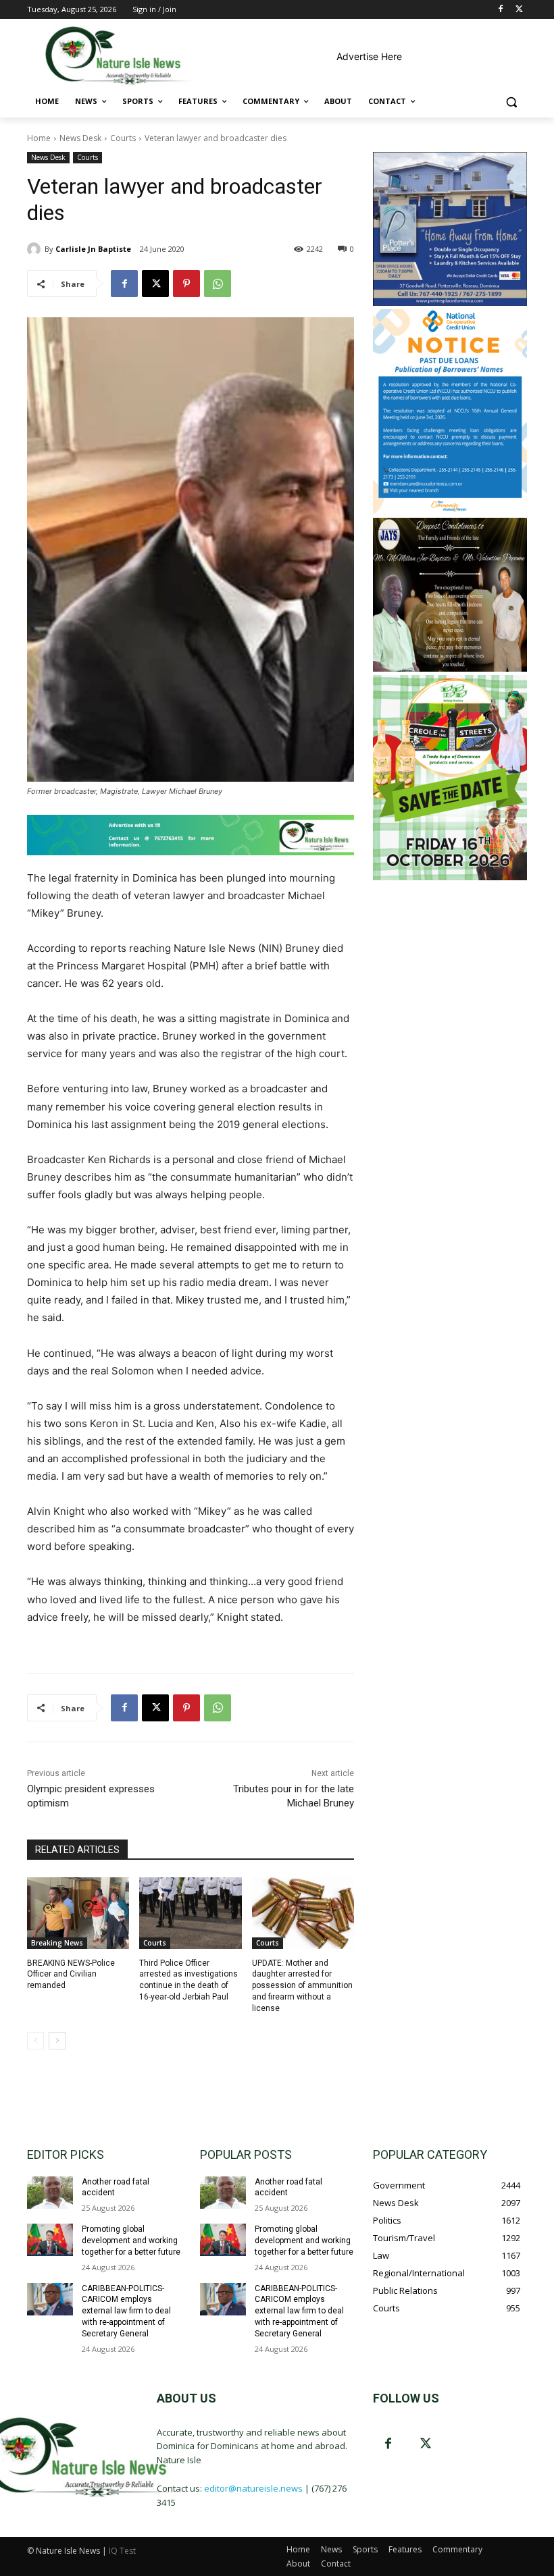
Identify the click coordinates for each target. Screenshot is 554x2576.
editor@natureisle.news (253, 2488)
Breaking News (57, 1943)
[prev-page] (35, 2041)
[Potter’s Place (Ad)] (450, 302)
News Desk (80, 138)
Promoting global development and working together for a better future (131, 2240)
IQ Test (122, 2551)
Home (39, 138)
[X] (519, 10)
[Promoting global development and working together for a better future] (50, 2240)
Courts (123, 138)
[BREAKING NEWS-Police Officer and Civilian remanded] (78, 1913)
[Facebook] (500, 10)
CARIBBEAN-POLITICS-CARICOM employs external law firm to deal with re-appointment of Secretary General (126, 2311)
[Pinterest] (186, 284)
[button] (511, 102)
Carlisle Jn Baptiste (93, 249)
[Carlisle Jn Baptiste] (36, 249)
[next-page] (57, 2041)
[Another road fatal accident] (50, 2193)
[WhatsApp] (218, 284)
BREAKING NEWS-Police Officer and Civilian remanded (71, 1975)
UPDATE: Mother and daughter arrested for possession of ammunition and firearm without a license (302, 1986)
